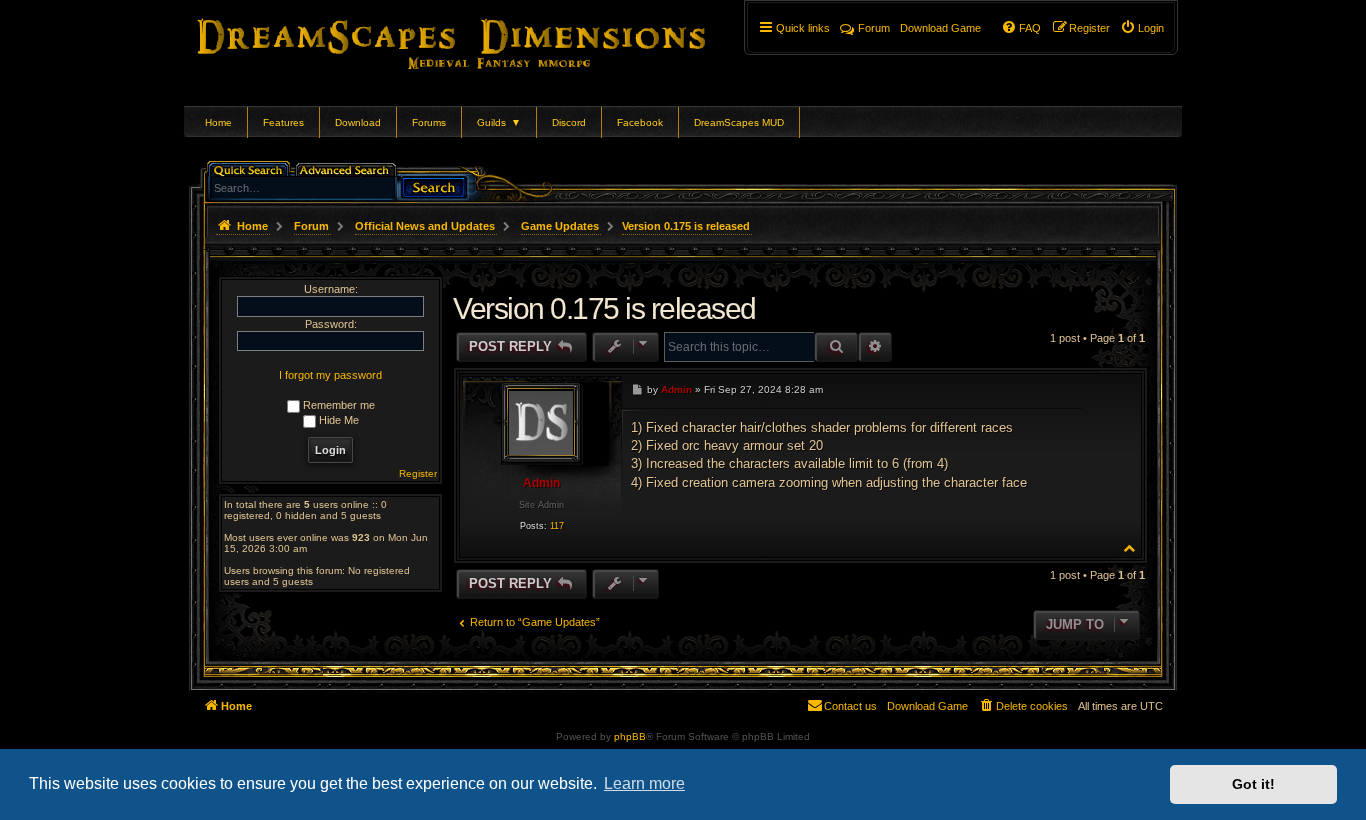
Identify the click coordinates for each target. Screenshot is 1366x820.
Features (283, 122)
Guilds (499, 122)
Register (418, 473)
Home (218, 122)
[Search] (434, 185)
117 (557, 526)
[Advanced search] (347, 168)
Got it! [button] (1253, 784)
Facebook (640, 122)
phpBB (630, 736)
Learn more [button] (644, 783)
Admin (541, 483)
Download (358, 122)
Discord (569, 122)
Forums (429, 122)
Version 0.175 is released (686, 226)
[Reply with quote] (1062, 388)
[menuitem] (1142, 28)
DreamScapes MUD (739, 122)
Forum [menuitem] (874, 28)
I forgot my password (330, 375)
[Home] (479, 40)
